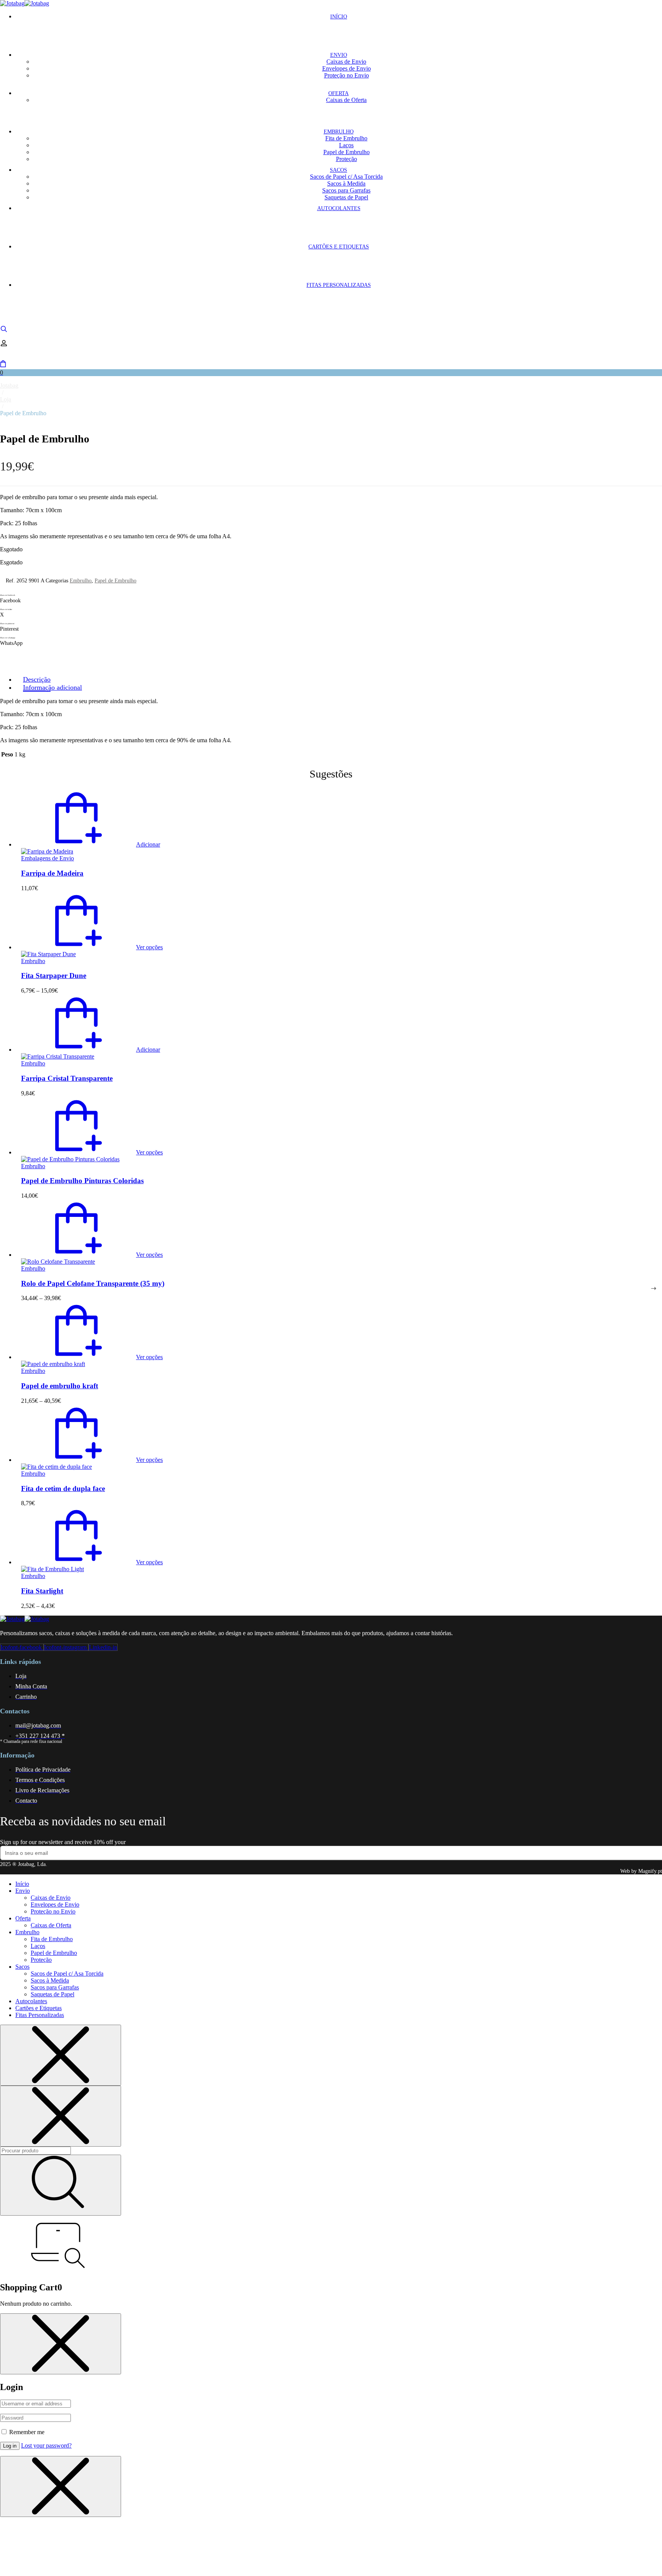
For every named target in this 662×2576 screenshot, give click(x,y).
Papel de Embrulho (116, 581)
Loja (6, 399)
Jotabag (9, 385)
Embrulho (81, 581)
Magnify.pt (650, 1871)
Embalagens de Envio (48, 858)
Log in (10, 2446)
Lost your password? (46, 2445)
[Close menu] (61, 2055)
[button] (91, 844)
